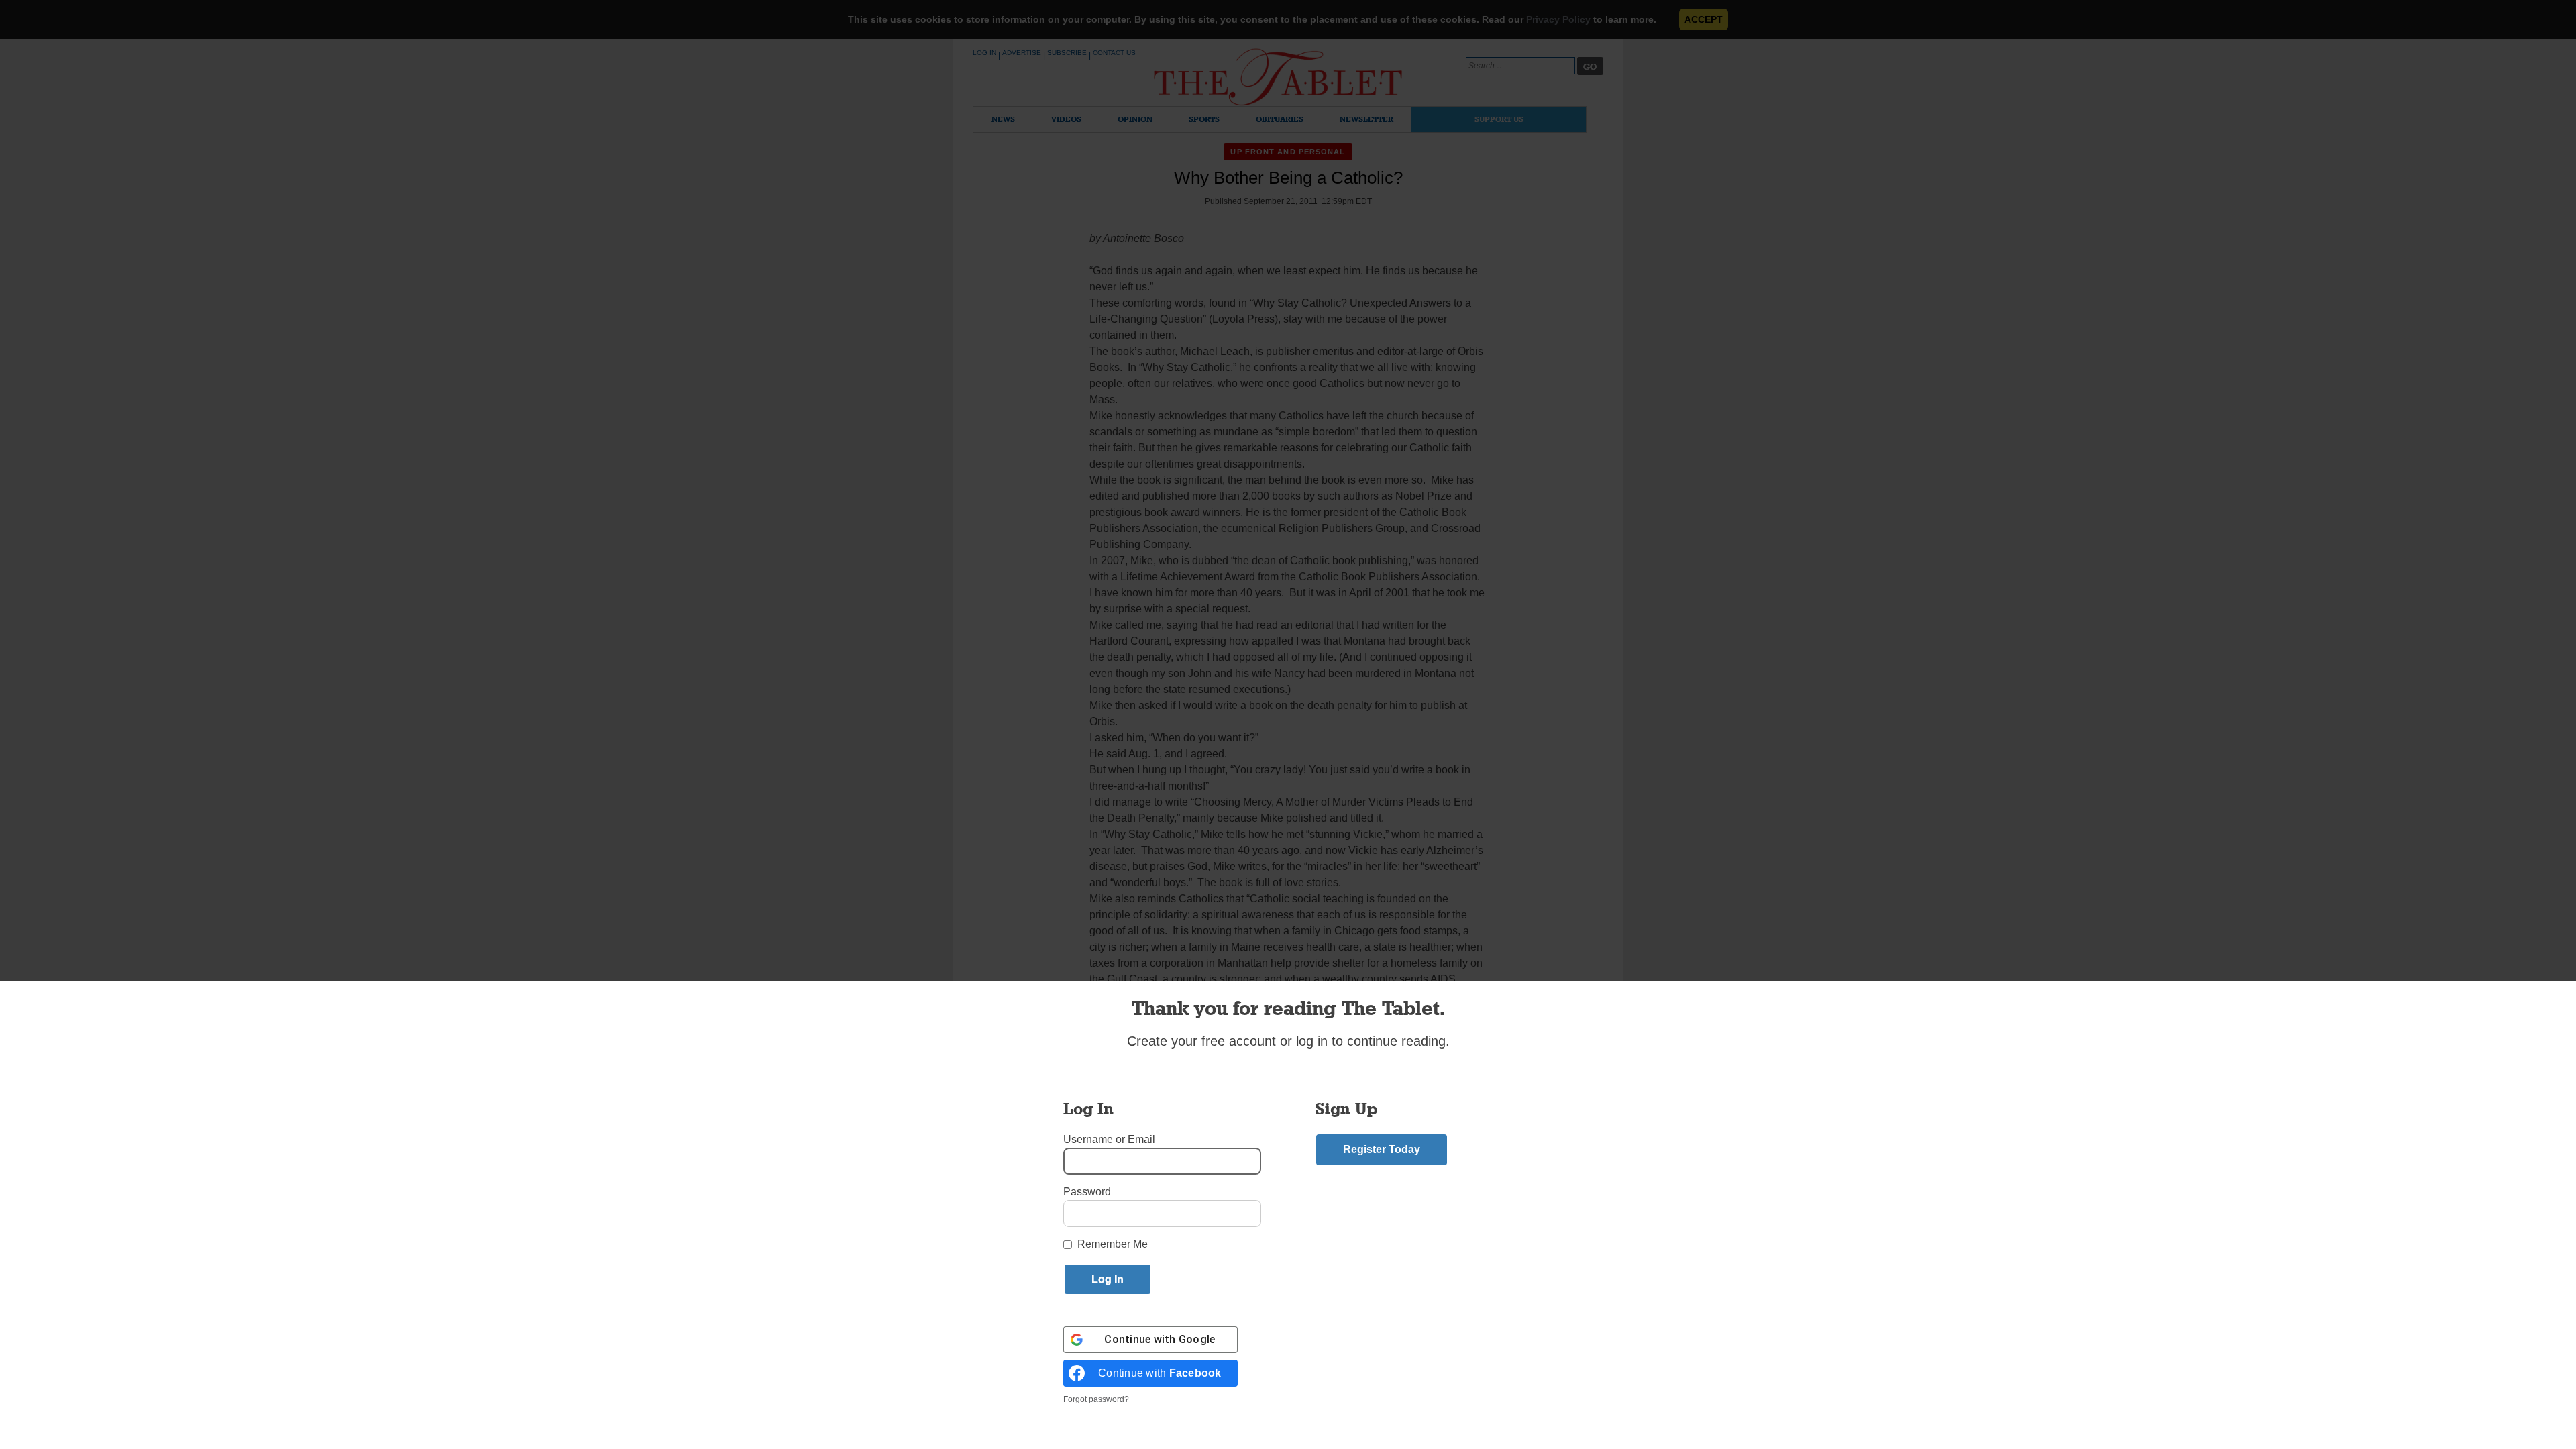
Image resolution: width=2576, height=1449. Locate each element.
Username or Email (1109, 1139)
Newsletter (1366, 119)
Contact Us (1114, 53)
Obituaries (1280, 119)
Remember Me (1113, 1244)
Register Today (1382, 1149)
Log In (984, 53)
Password (1087, 1192)
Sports (1204, 119)
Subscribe (1067, 53)
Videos (1066, 119)
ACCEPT (1704, 19)
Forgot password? (1096, 1399)
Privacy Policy (1558, 19)
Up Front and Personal (1288, 152)
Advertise (1022, 53)
